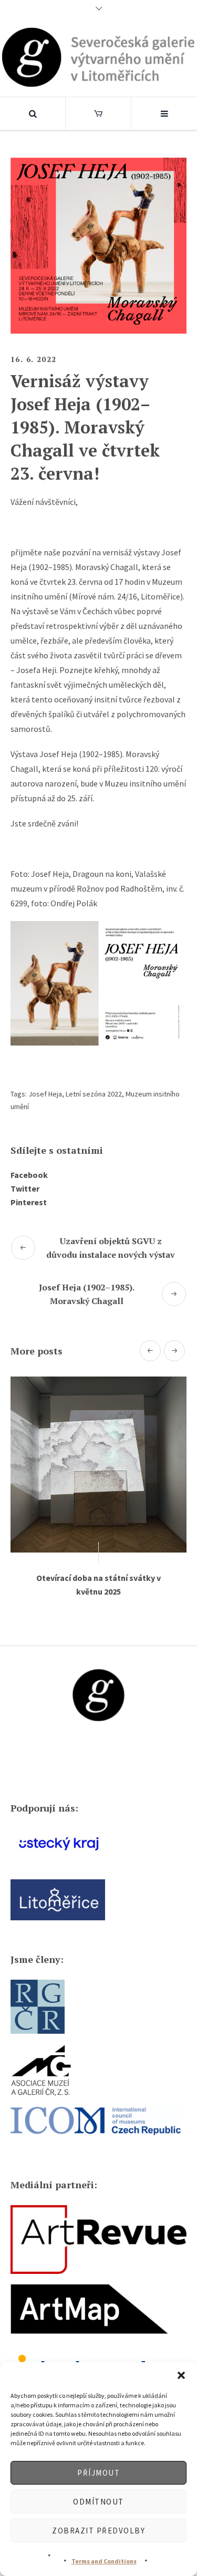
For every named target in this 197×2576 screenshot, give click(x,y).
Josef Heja (45, 1094)
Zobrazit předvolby (98, 2531)
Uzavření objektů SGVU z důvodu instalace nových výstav (111, 1248)
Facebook (29, 1175)
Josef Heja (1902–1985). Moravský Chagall (87, 1294)
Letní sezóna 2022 (94, 1094)
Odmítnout (98, 2502)
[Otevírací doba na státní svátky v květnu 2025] (98, 1465)
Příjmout (98, 2473)
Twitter (25, 1188)
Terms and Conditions (104, 2561)
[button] (181, 2375)
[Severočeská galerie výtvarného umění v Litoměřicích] (98, 57)
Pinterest (29, 1202)
